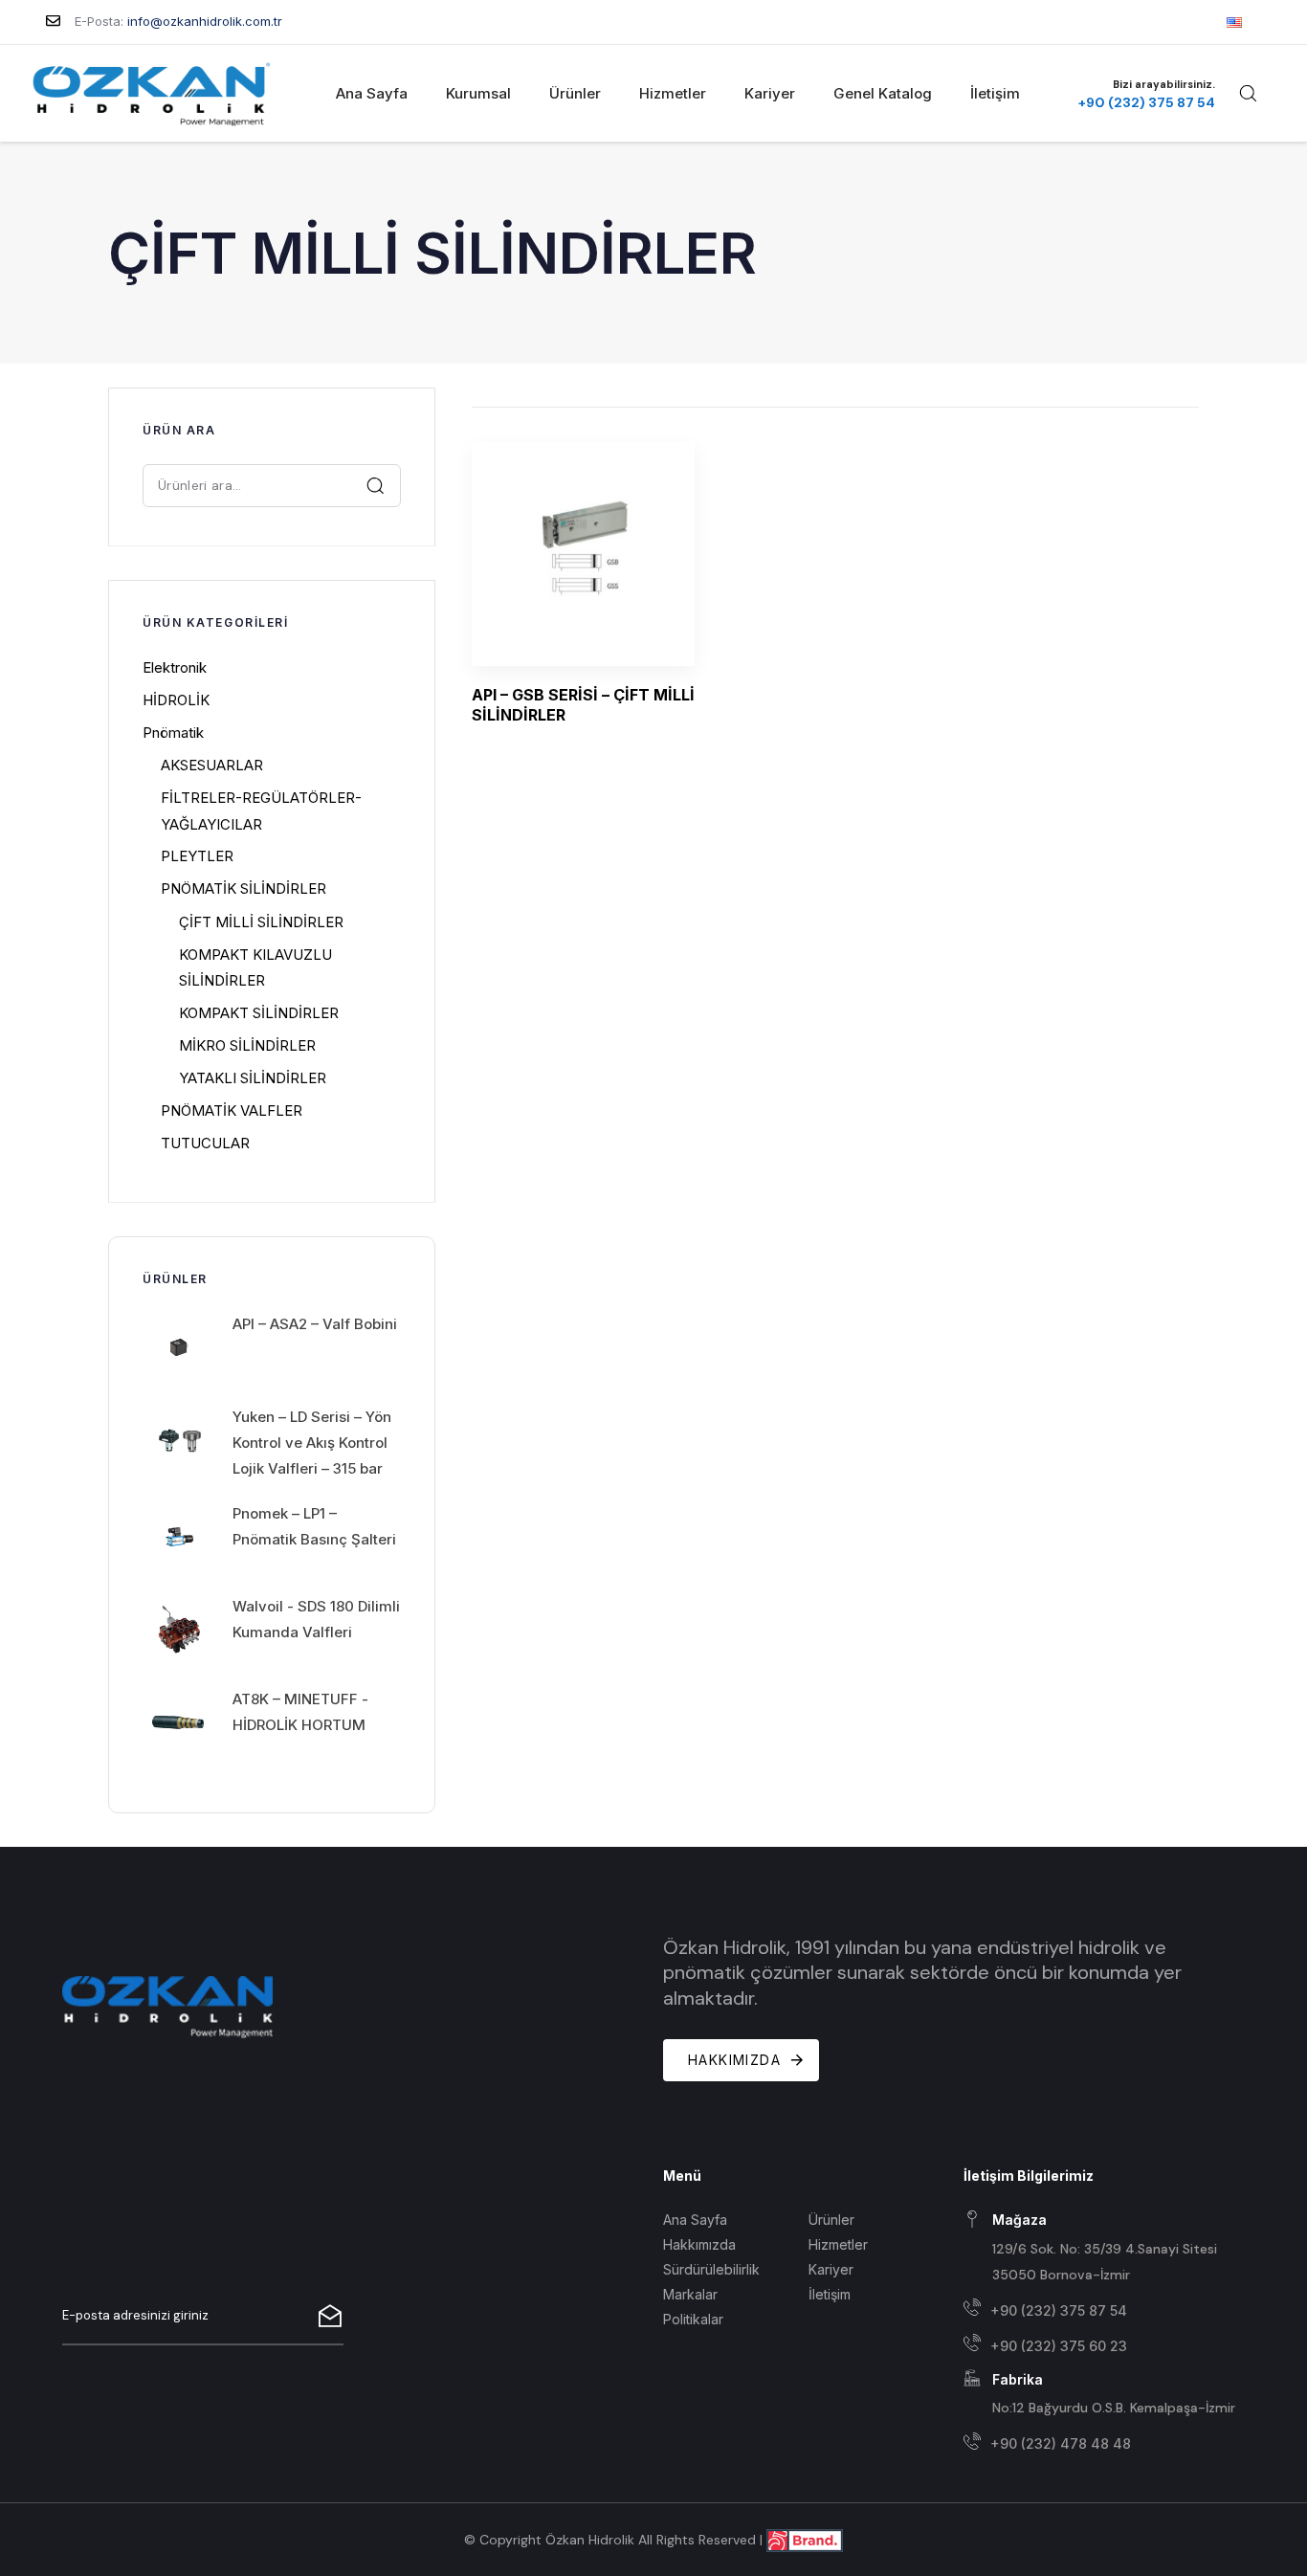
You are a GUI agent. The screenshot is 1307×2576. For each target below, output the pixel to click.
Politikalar (693, 2319)
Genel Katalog (883, 93)
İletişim (995, 93)
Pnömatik (173, 733)
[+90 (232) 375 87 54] (1104, 2310)
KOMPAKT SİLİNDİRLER (259, 1013)
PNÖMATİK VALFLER (232, 1110)
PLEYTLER (197, 856)
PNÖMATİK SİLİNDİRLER (244, 888)
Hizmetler (673, 93)
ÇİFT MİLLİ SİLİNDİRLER (261, 922)
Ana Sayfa (372, 93)
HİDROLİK (176, 700)
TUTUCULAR (205, 1143)
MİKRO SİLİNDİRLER (247, 1045)
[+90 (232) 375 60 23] (1104, 2346)
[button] (1248, 93)
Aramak (376, 485)
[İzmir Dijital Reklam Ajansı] (805, 2539)
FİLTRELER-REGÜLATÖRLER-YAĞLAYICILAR (261, 811)
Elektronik (175, 667)
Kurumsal (478, 93)
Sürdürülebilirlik (711, 2269)
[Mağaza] (1104, 2249)
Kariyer (770, 93)
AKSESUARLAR (212, 765)
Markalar (690, 2294)
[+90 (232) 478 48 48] (1104, 2444)
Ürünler (575, 93)
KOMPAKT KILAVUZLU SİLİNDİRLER (255, 967)
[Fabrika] (1104, 2395)
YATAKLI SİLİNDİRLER (253, 1078)
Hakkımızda (699, 2244)
